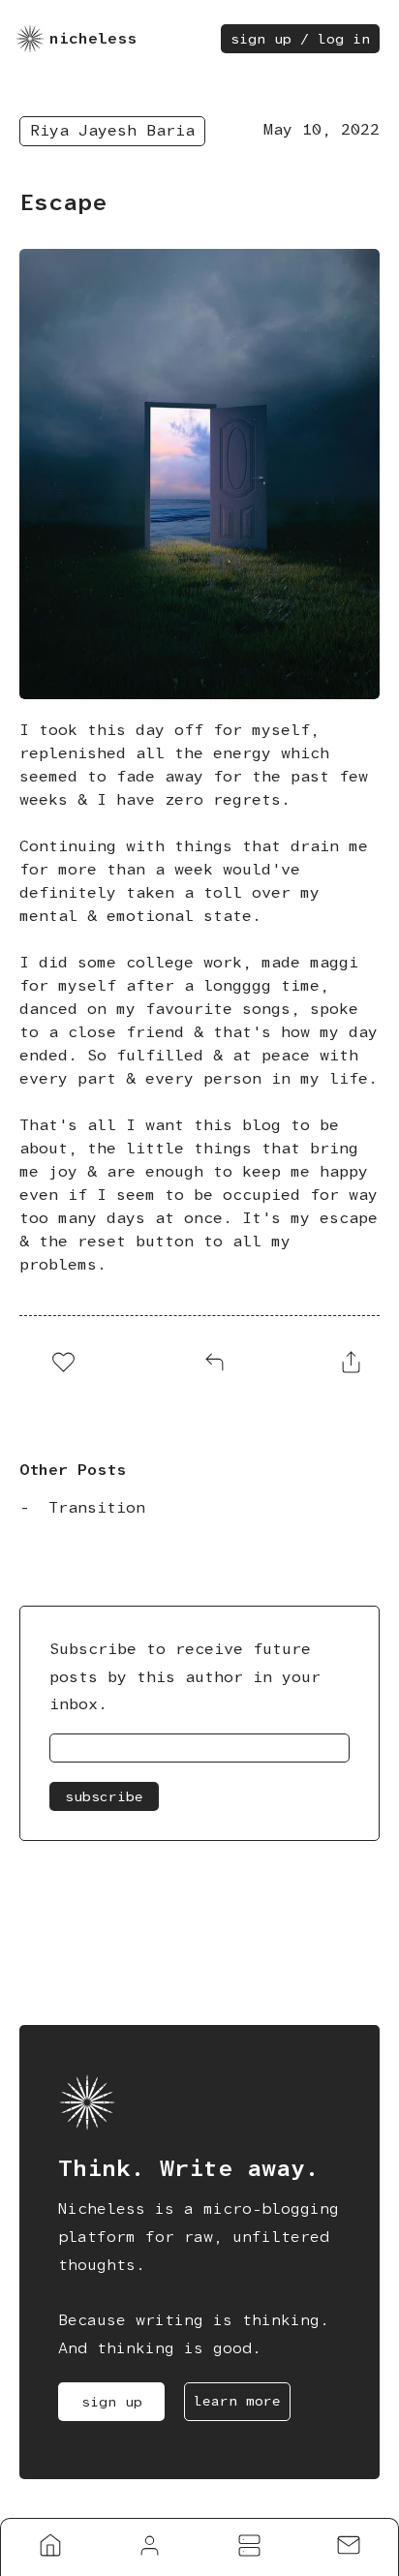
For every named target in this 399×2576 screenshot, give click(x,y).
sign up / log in (300, 39)
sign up (112, 2402)
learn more (237, 2401)
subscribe (104, 1796)
